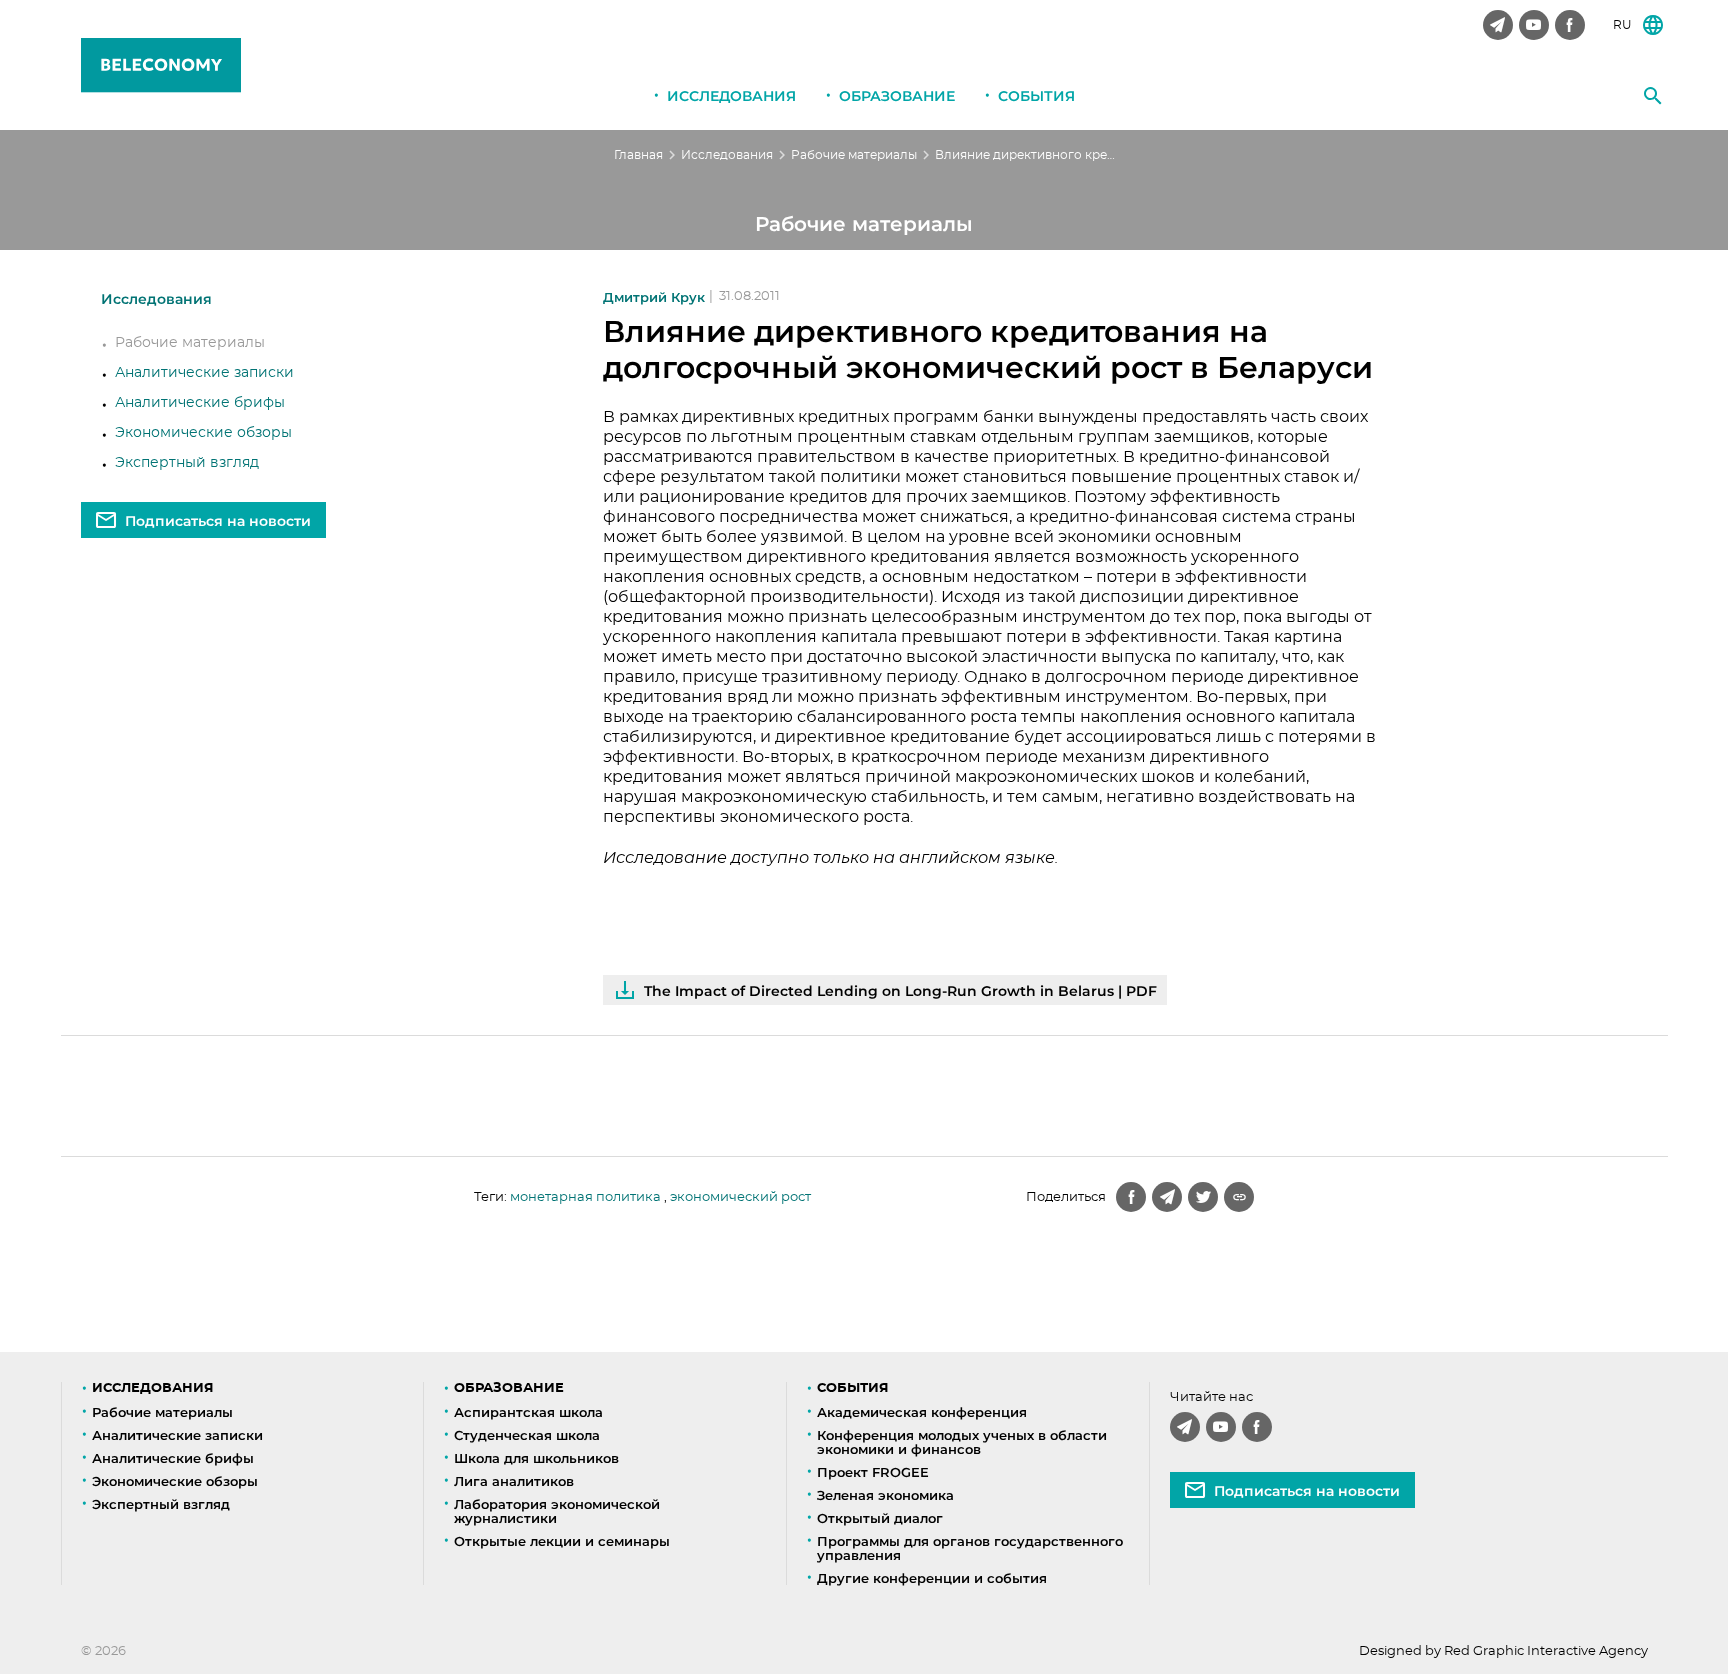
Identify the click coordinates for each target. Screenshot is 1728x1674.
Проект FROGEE (873, 1472)
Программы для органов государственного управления (970, 1548)
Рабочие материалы (854, 155)
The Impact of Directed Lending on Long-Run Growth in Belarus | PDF (900, 991)
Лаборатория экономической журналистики (557, 1511)
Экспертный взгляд (187, 463)
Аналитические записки (204, 373)
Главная (638, 155)
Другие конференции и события (932, 1578)
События (1036, 96)
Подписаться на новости (218, 521)
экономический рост (740, 1197)
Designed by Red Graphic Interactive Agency (1503, 1651)
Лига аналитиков (514, 1481)
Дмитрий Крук (654, 297)
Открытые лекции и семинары (562, 1541)
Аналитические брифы (200, 403)
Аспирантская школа (528, 1412)
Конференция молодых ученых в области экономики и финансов (962, 1442)
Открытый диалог (880, 1518)
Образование (897, 96)
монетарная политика (585, 1197)
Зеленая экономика (885, 1495)
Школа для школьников (536, 1458)
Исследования (731, 96)
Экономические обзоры (203, 433)
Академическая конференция (922, 1412)
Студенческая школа (527, 1435)
